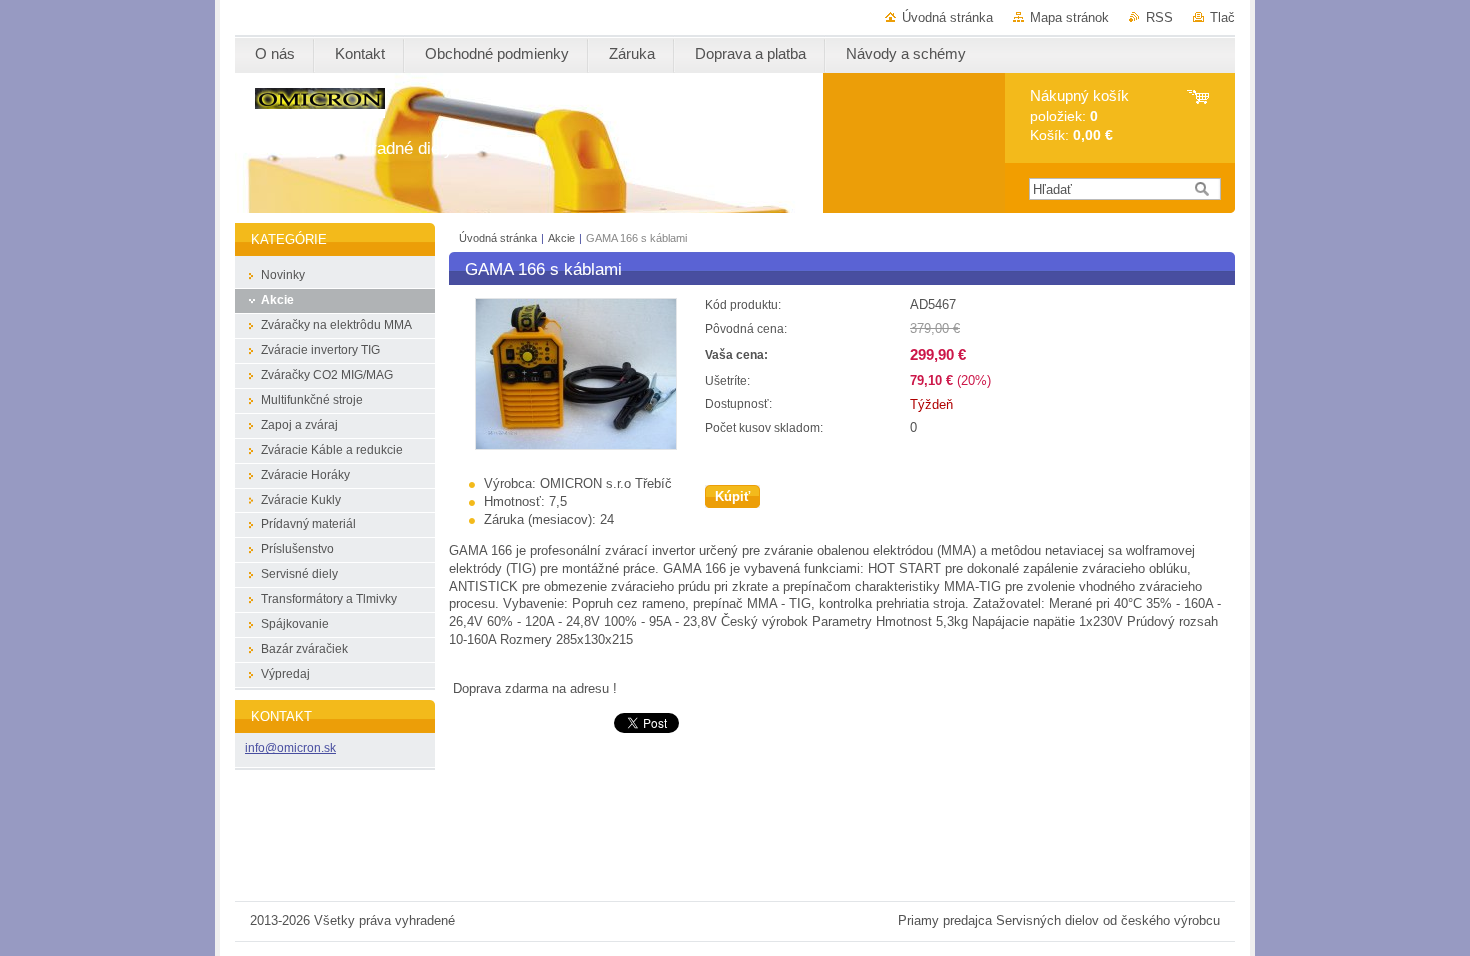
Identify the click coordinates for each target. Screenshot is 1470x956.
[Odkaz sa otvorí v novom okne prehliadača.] (576, 445)
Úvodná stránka (947, 17)
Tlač (1222, 17)
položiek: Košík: (1079, 115)
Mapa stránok (1069, 17)
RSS (1159, 17)
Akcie (563, 238)
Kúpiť (732, 496)
